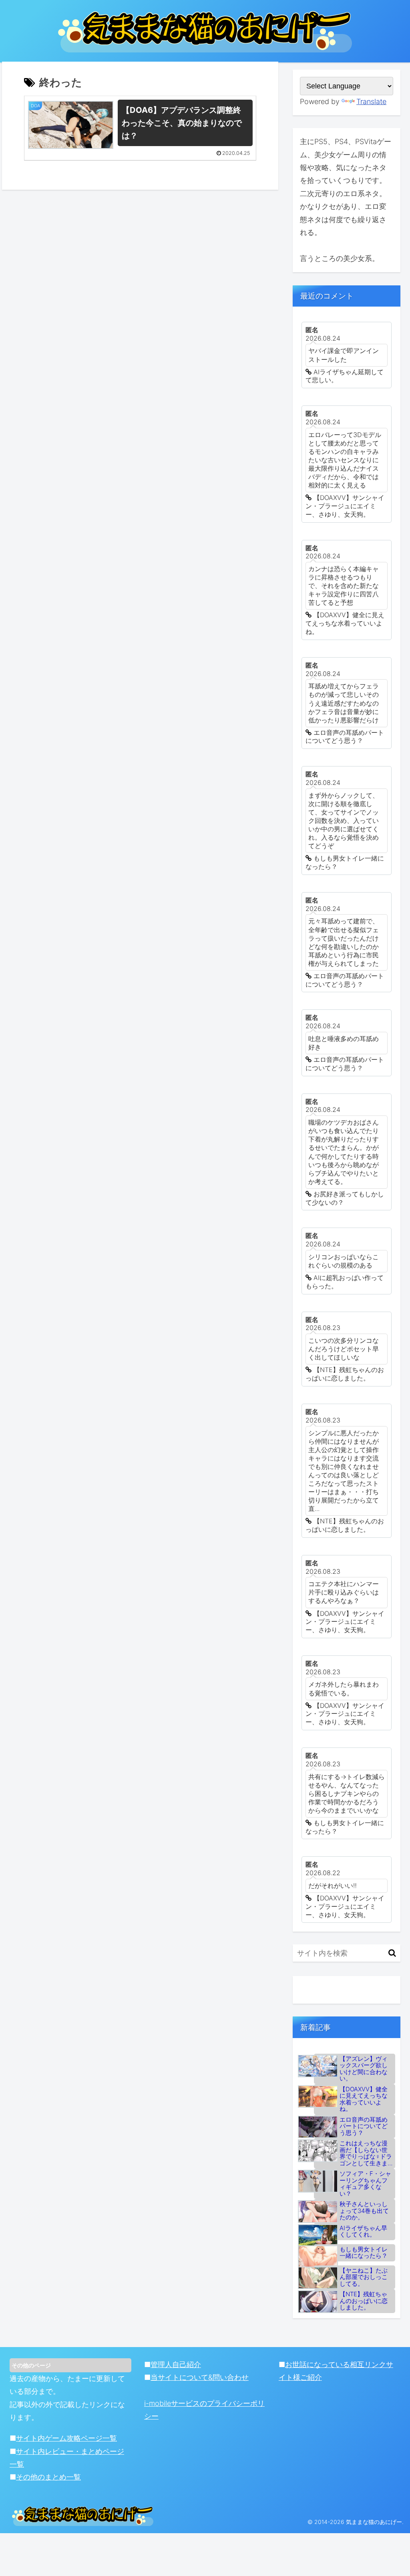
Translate (371, 101)
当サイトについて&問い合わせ (200, 2377)
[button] (392, 1953)
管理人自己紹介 (176, 2364)
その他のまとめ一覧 (48, 2477)
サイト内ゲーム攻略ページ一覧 (66, 2438)
